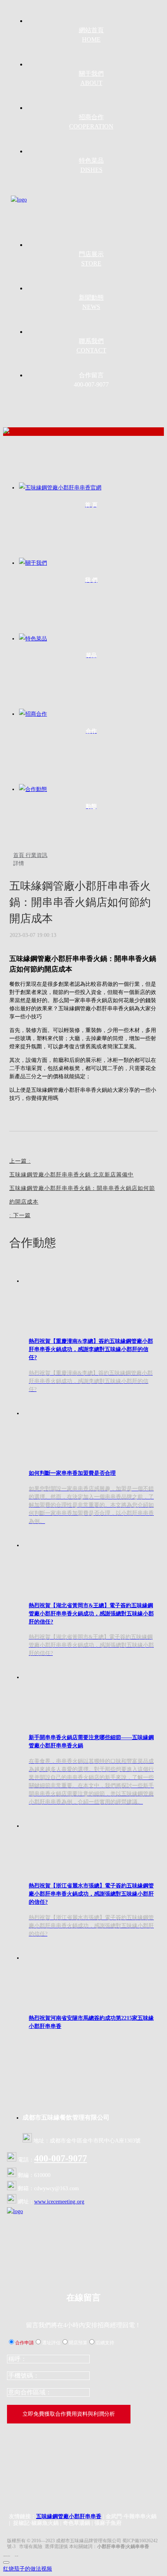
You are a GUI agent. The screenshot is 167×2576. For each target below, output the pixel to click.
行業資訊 (37, 855)
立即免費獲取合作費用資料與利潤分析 (69, 2414)
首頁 (19, 855)
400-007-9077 (61, 2158)
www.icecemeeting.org (59, 2202)
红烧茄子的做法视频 (28, 2569)
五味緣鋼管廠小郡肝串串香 (69, 2516)
